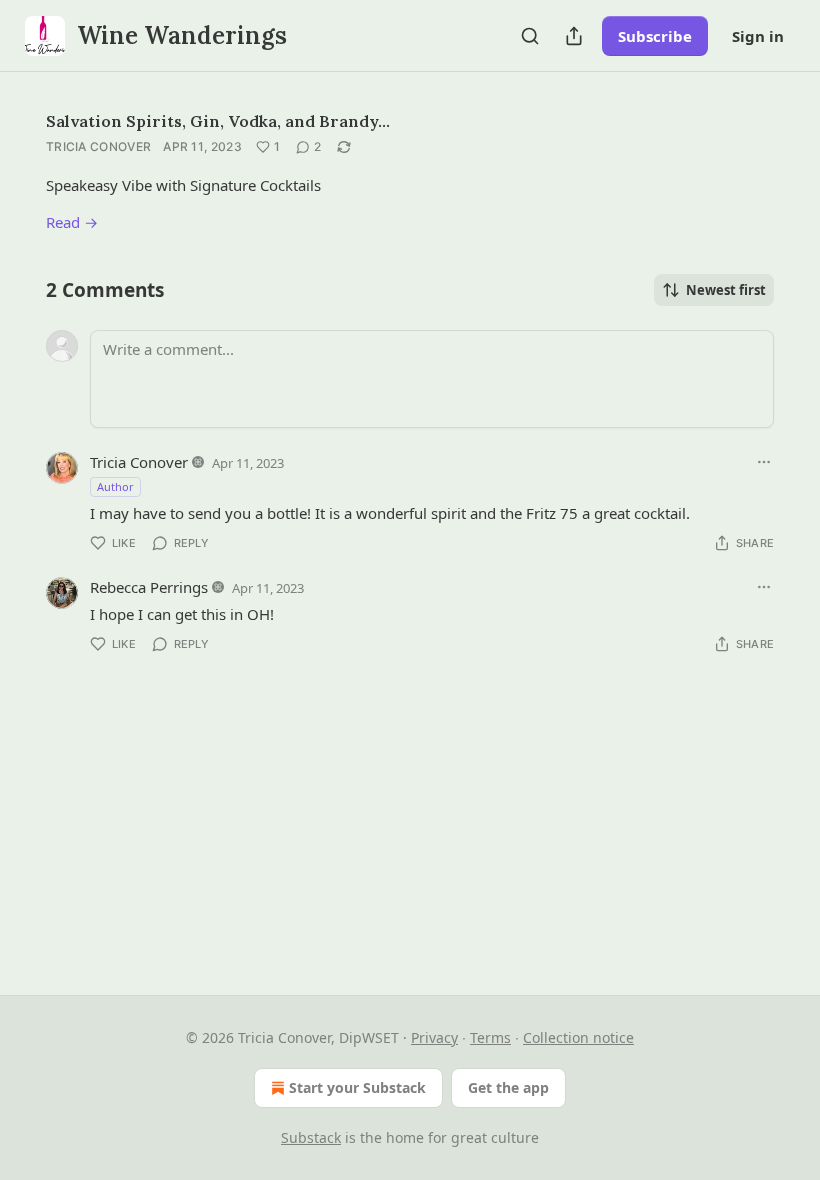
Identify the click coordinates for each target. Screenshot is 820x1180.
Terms (490, 1037)
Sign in (758, 36)
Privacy (434, 1037)
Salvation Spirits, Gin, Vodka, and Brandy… (218, 121)
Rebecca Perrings (149, 587)
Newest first (726, 290)
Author (115, 486)
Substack (311, 1137)
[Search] (530, 36)
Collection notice (578, 1037)
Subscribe (655, 36)
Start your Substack (357, 1087)
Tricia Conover (98, 146)
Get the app (508, 1087)
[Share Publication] (574, 36)
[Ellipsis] (764, 462)
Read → (72, 222)
